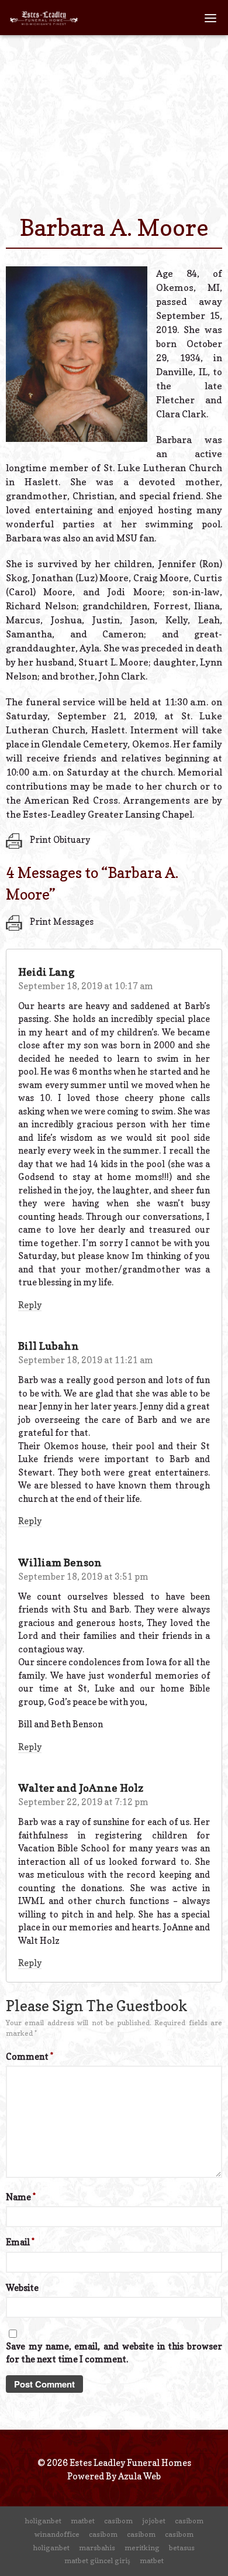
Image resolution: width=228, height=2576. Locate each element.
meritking (142, 2548)
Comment (30, 2057)
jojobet (154, 2521)
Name (21, 2197)
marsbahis (97, 2548)
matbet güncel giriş (97, 2560)
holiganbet (43, 2521)
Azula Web (139, 2476)
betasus (182, 2548)
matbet (83, 2521)
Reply (30, 1305)
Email (20, 2242)
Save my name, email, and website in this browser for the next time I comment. (114, 2353)
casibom (118, 2521)
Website (22, 2288)
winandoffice (57, 2534)
